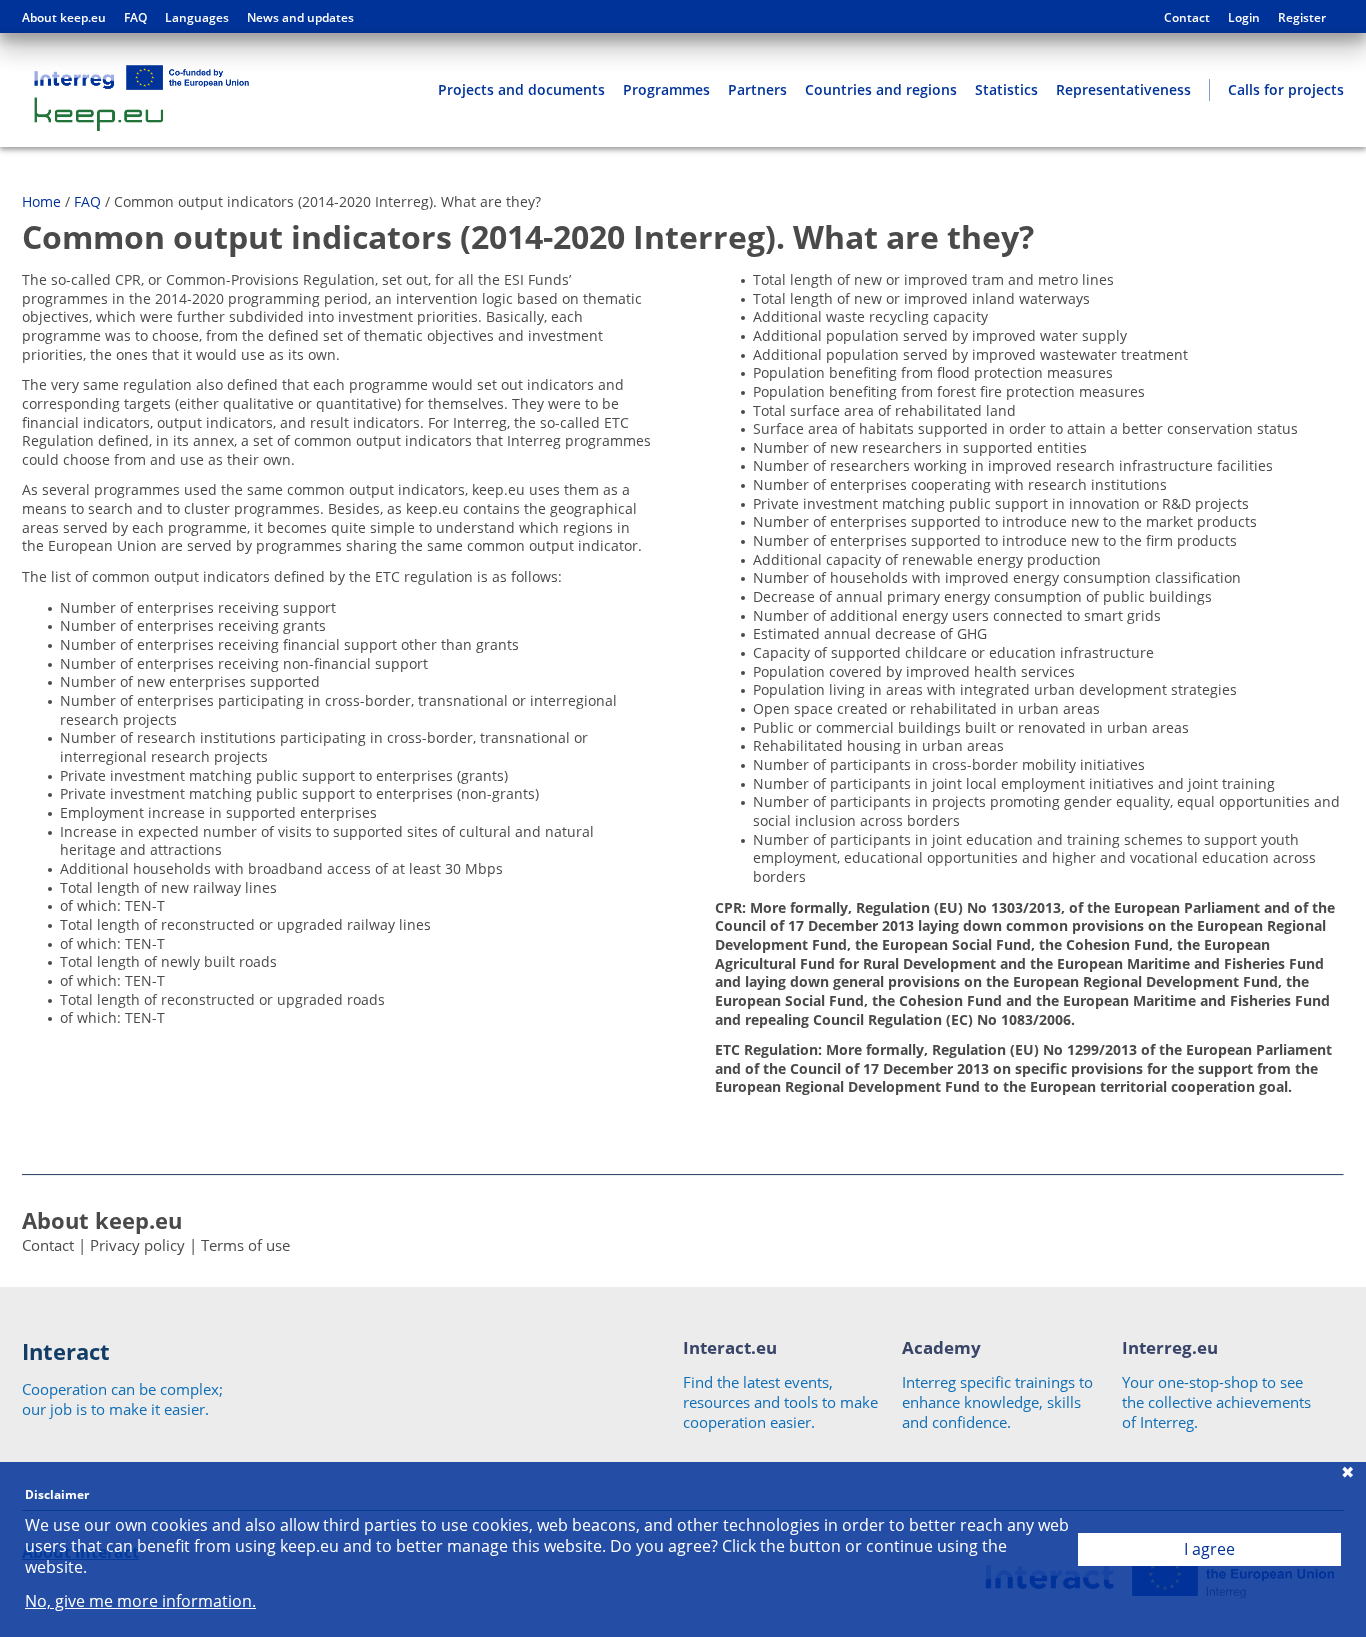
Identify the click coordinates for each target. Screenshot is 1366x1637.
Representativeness (1123, 89)
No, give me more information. (140, 1601)
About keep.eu (64, 18)
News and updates (300, 18)
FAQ (135, 18)
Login (1244, 18)
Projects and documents (521, 89)
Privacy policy (137, 1245)
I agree (1209, 1549)
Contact (1187, 18)
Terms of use (245, 1245)
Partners (757, 89)
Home (41, 201)
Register (1302, 18)
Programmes (666, 89)
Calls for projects (1286, 89)
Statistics (1006, 89)
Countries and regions (881, 89)
